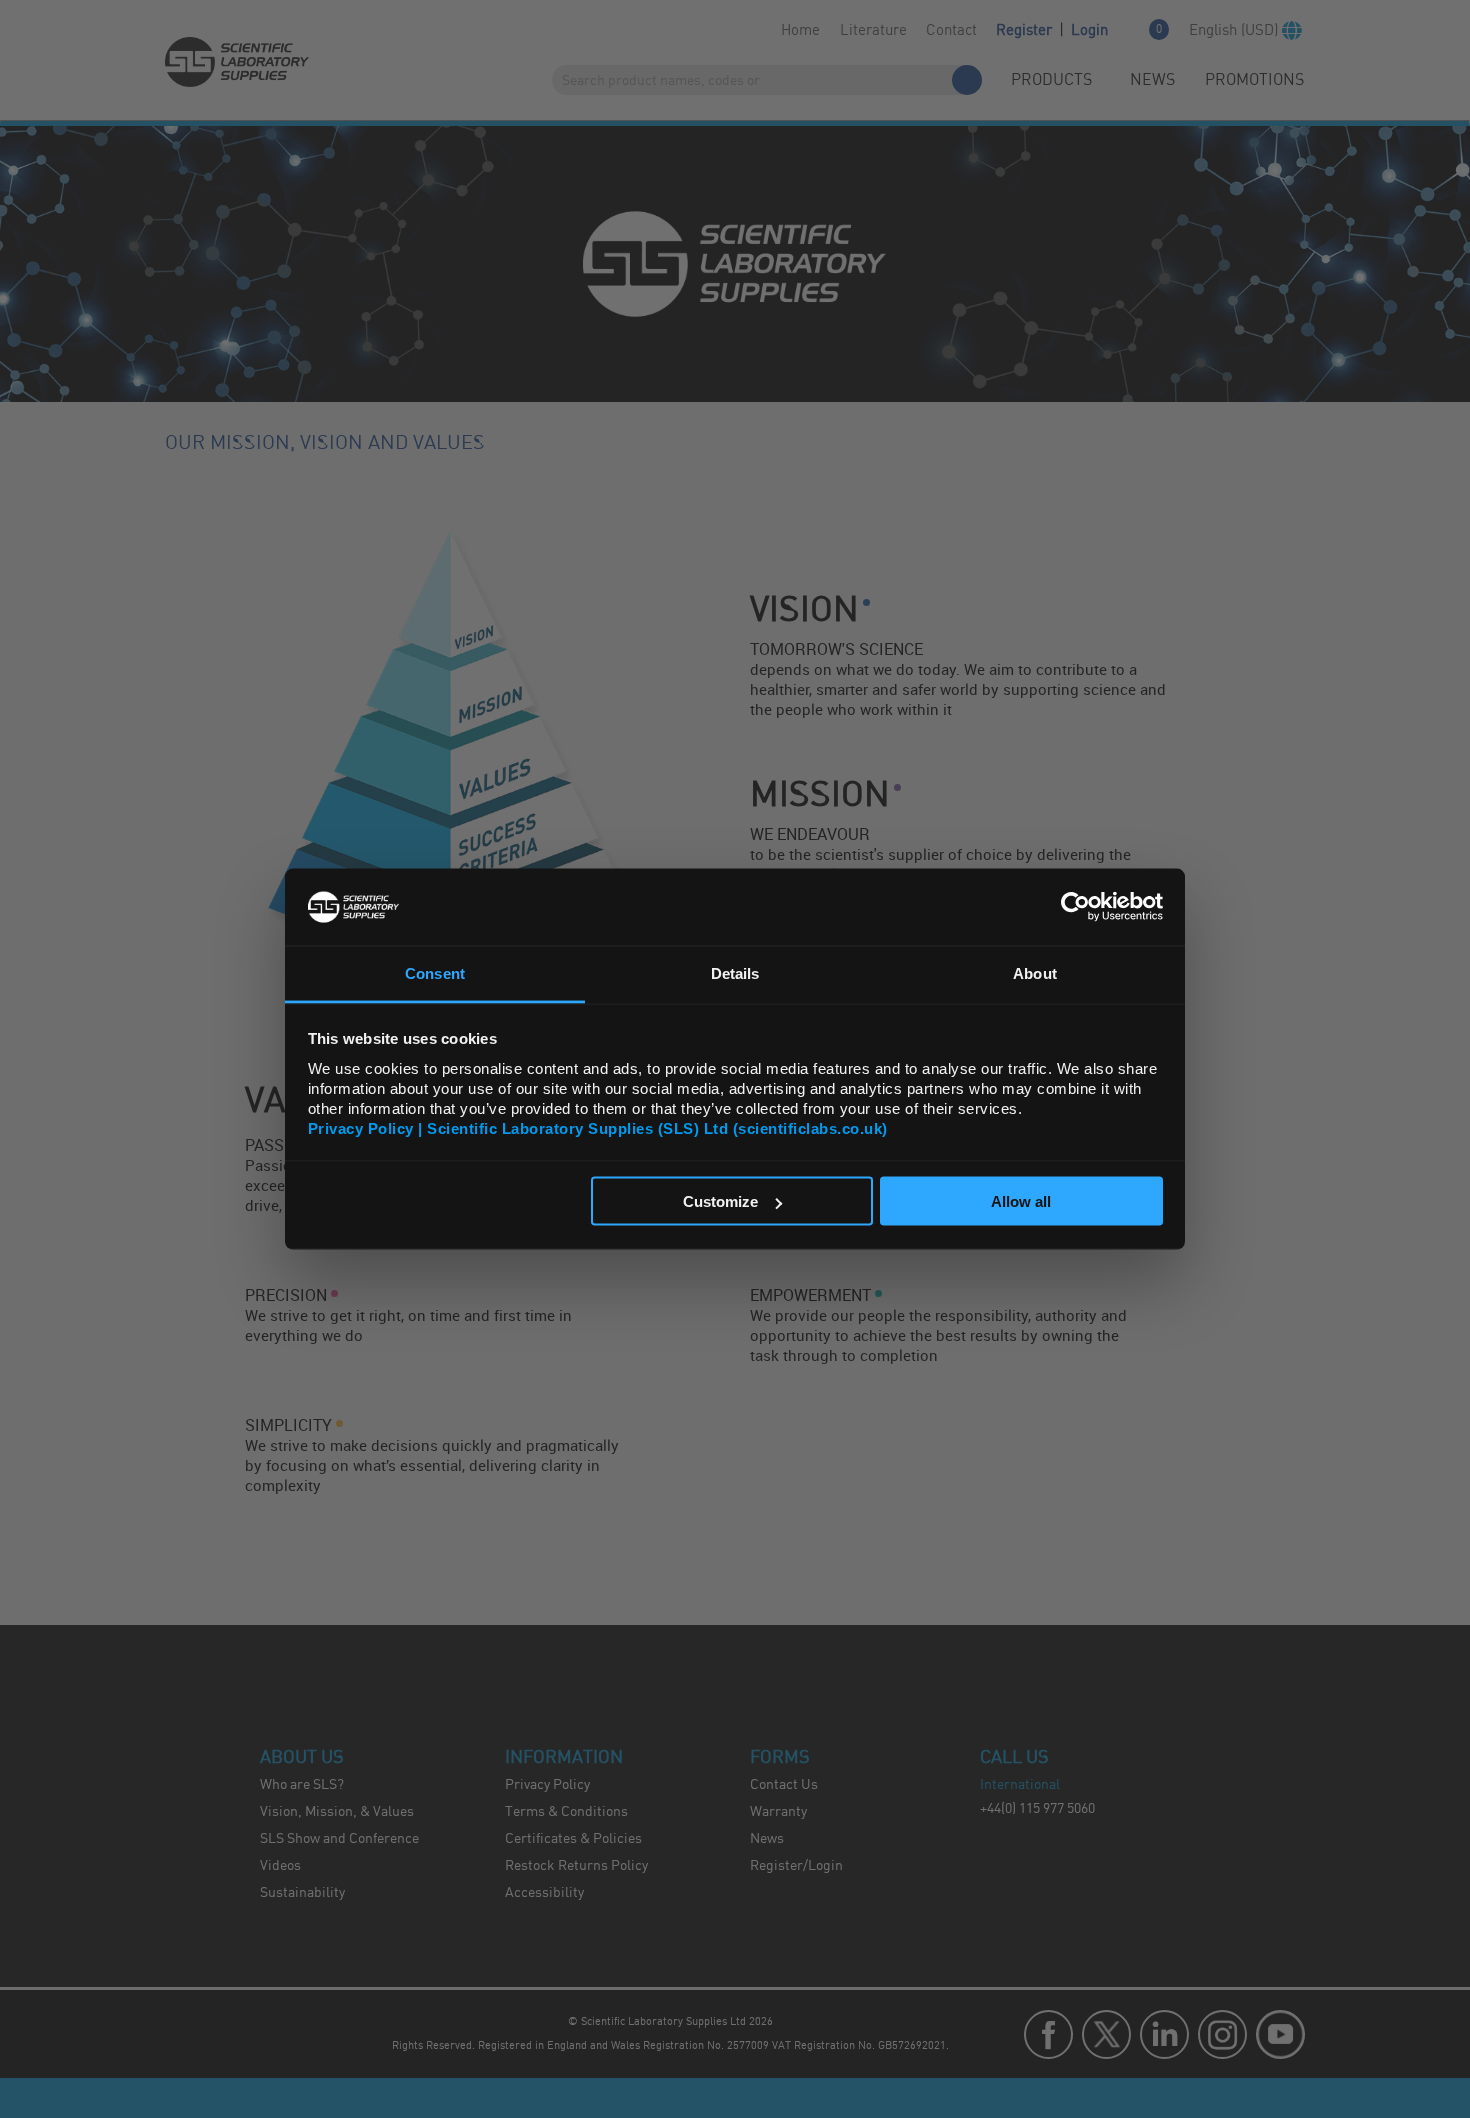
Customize (720, 1201)
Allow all (1021, 1201)
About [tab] (1035, 972)
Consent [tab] (435, 972)
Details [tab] (735, 972)
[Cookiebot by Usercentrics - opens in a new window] (1075, 907)
